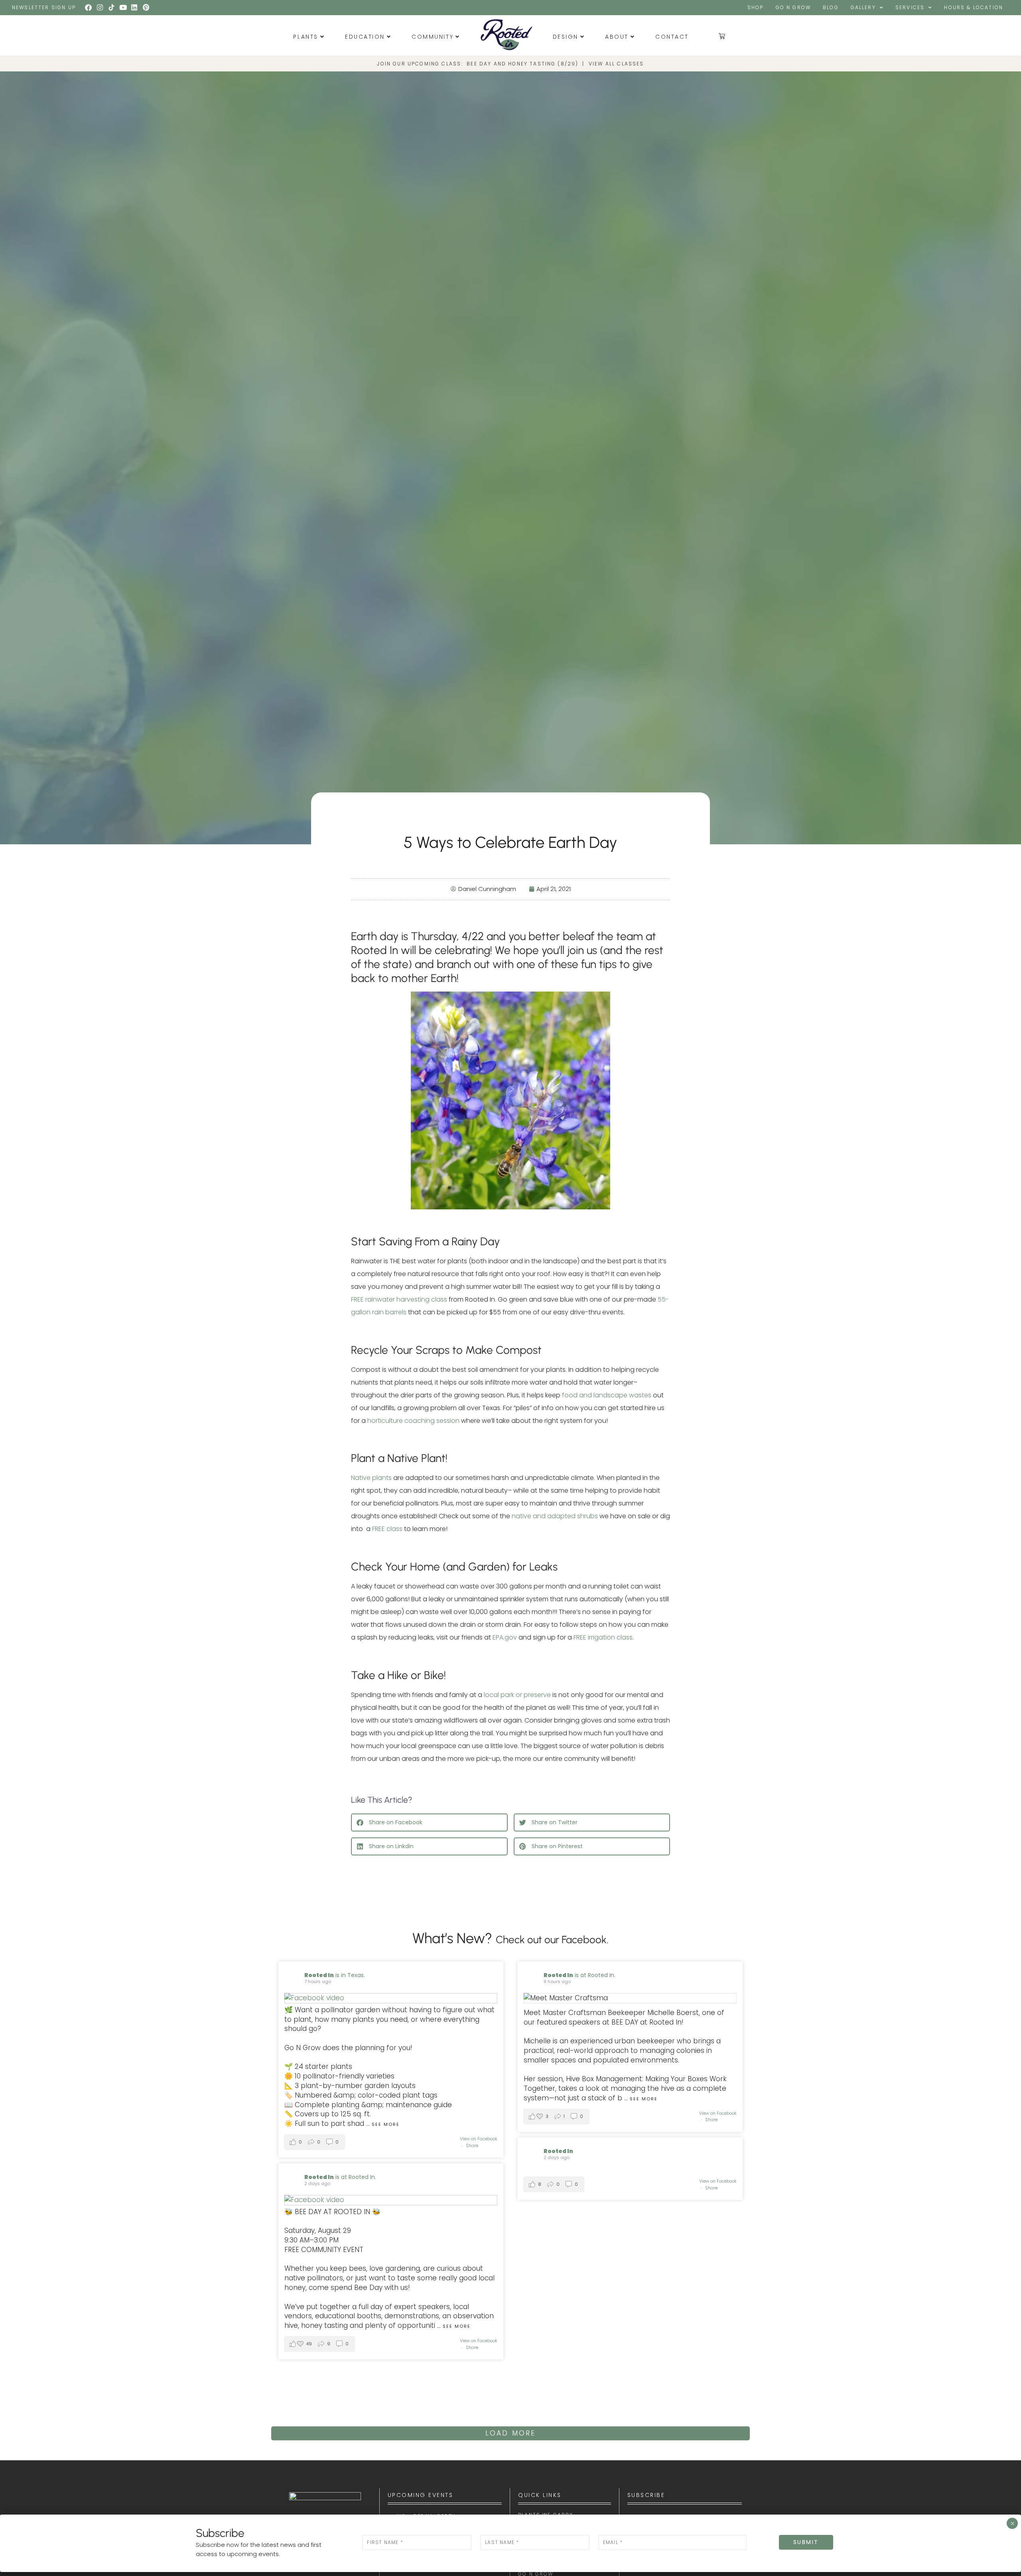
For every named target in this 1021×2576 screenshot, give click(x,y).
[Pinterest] (146, 8)
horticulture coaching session (413, 1421)
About (617, 37)
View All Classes (616, 64)
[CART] (722, 36)
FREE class (387, 1529)
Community (433, 37)
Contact (672, 37)
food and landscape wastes (607, 1395)
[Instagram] (100, 8)
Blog (831, 7)
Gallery (863, 7)
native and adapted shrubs (555, 1516)
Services (910, 7)
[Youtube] (123, 8)
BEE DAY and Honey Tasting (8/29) (522, 64)
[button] (429, 1822)
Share (472, 2145)
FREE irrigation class (603, 1637)
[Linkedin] (134, 8)
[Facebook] (89, 8)
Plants (306, 37)
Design (566, 37)
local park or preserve (517, 1695)
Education (365, 37)
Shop (756, 7)
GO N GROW (793, 7)
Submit (806, 2542)
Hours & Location (974, 7)
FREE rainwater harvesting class (399, 1299)
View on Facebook (479, 2139)
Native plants (371, 1478)
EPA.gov (505, 1637)
